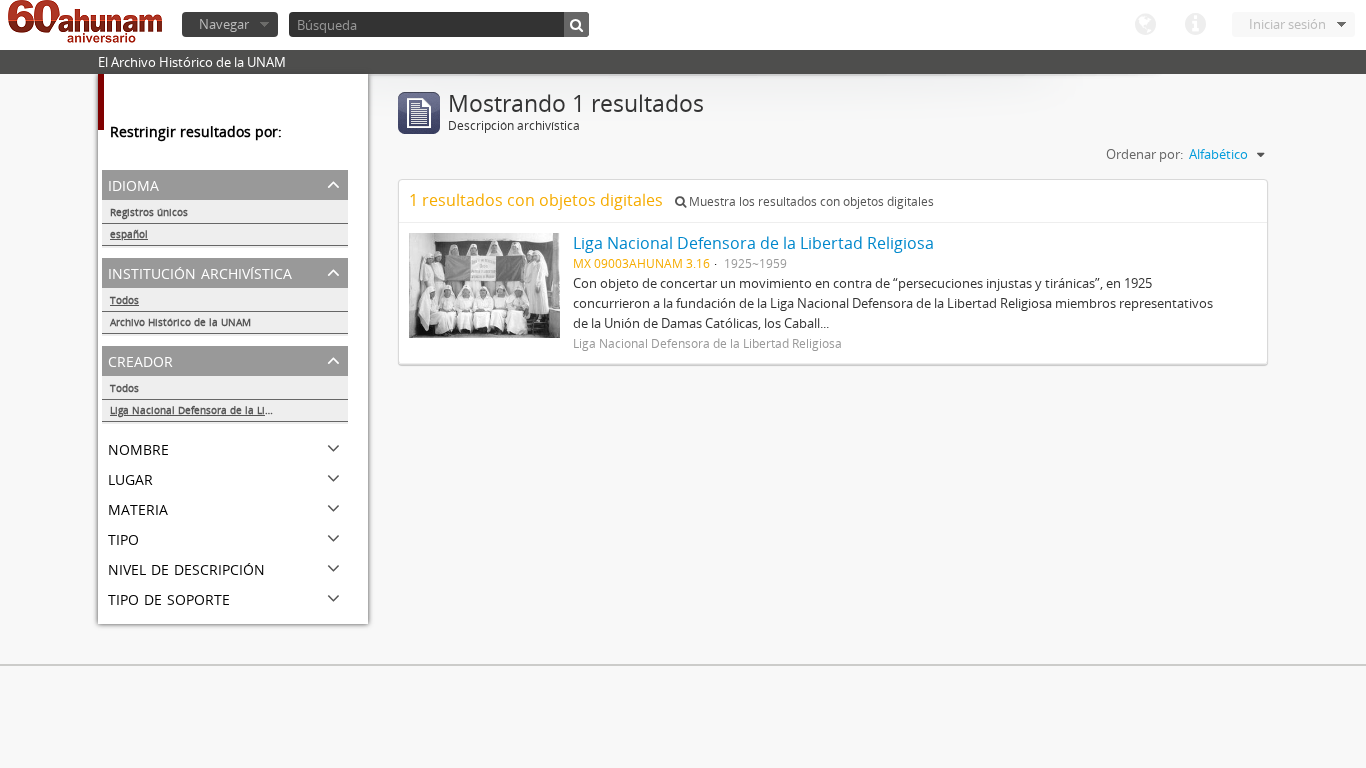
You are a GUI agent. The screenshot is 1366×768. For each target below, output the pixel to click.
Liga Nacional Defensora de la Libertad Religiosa (226, 410)
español (129, 234)
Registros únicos (149, 212)
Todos (124, 300)
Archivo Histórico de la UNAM (180, 322)
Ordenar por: (1144, 154)
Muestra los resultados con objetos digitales (810, 201)
